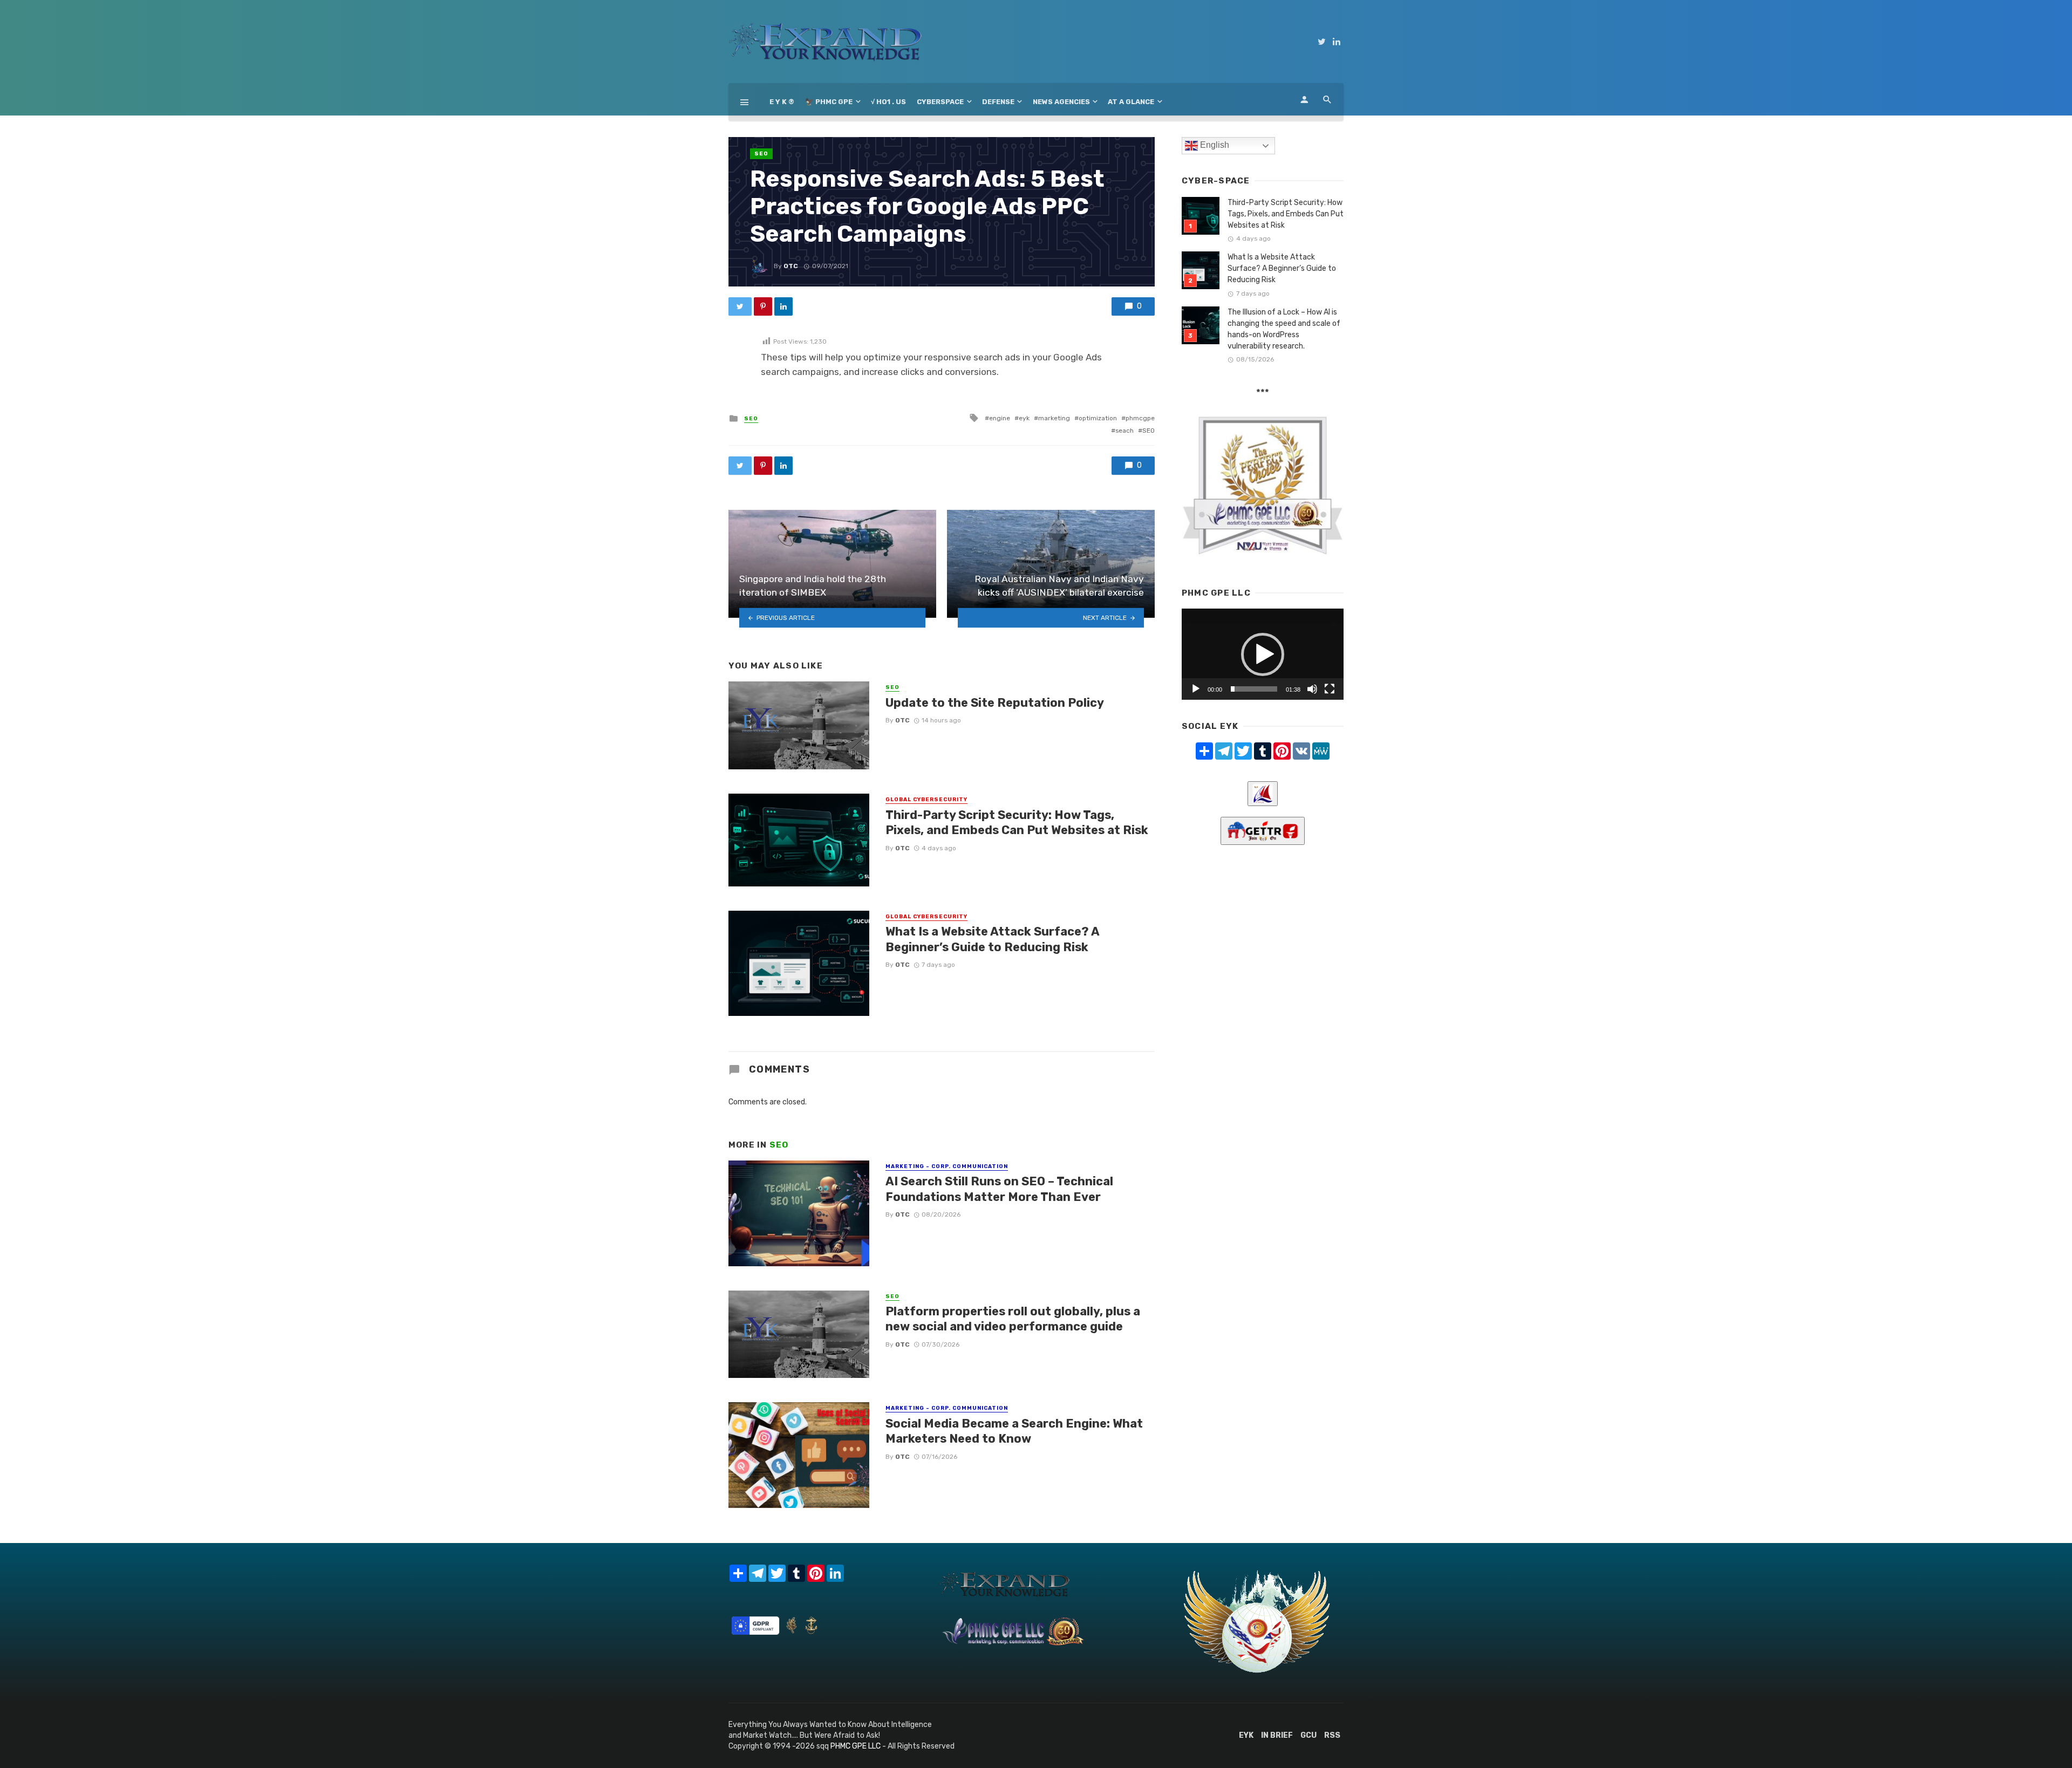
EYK (1246, 1735)
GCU (1308, 1735)
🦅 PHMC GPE (829, 102)
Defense (998, 102)
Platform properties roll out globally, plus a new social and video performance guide (1013, 1319)
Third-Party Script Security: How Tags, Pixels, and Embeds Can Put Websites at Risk (1017, 822)
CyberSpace (940, 102)
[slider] (1254, 689)
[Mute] (1312, 689)
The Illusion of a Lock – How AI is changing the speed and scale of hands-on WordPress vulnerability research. (1284, 329)
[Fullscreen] (1330, 689)
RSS (1332, 1735)
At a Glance (1131, 102)
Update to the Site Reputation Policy (995, 703)
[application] (1263, 654)
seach (1124, 431)
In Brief (1277, 1735)
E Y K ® (782, 102)
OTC (791, 266)
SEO (761, 154)
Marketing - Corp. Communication (947, 1166)
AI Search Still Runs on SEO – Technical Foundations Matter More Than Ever (999, 1189)
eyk (1024, 418)
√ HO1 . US (888, 102)
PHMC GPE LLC (856, 1746)
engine (1000, 418)
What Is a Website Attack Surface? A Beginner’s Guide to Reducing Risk (992, 939)
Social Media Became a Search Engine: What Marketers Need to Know (1014, 1431)
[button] (1263, 654)
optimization (1098, 418)
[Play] (1196, 689)
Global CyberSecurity (926, 800)
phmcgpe (1140, 418)
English (1214, 145)
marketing (1054, 418)
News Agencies (1061, 102)
